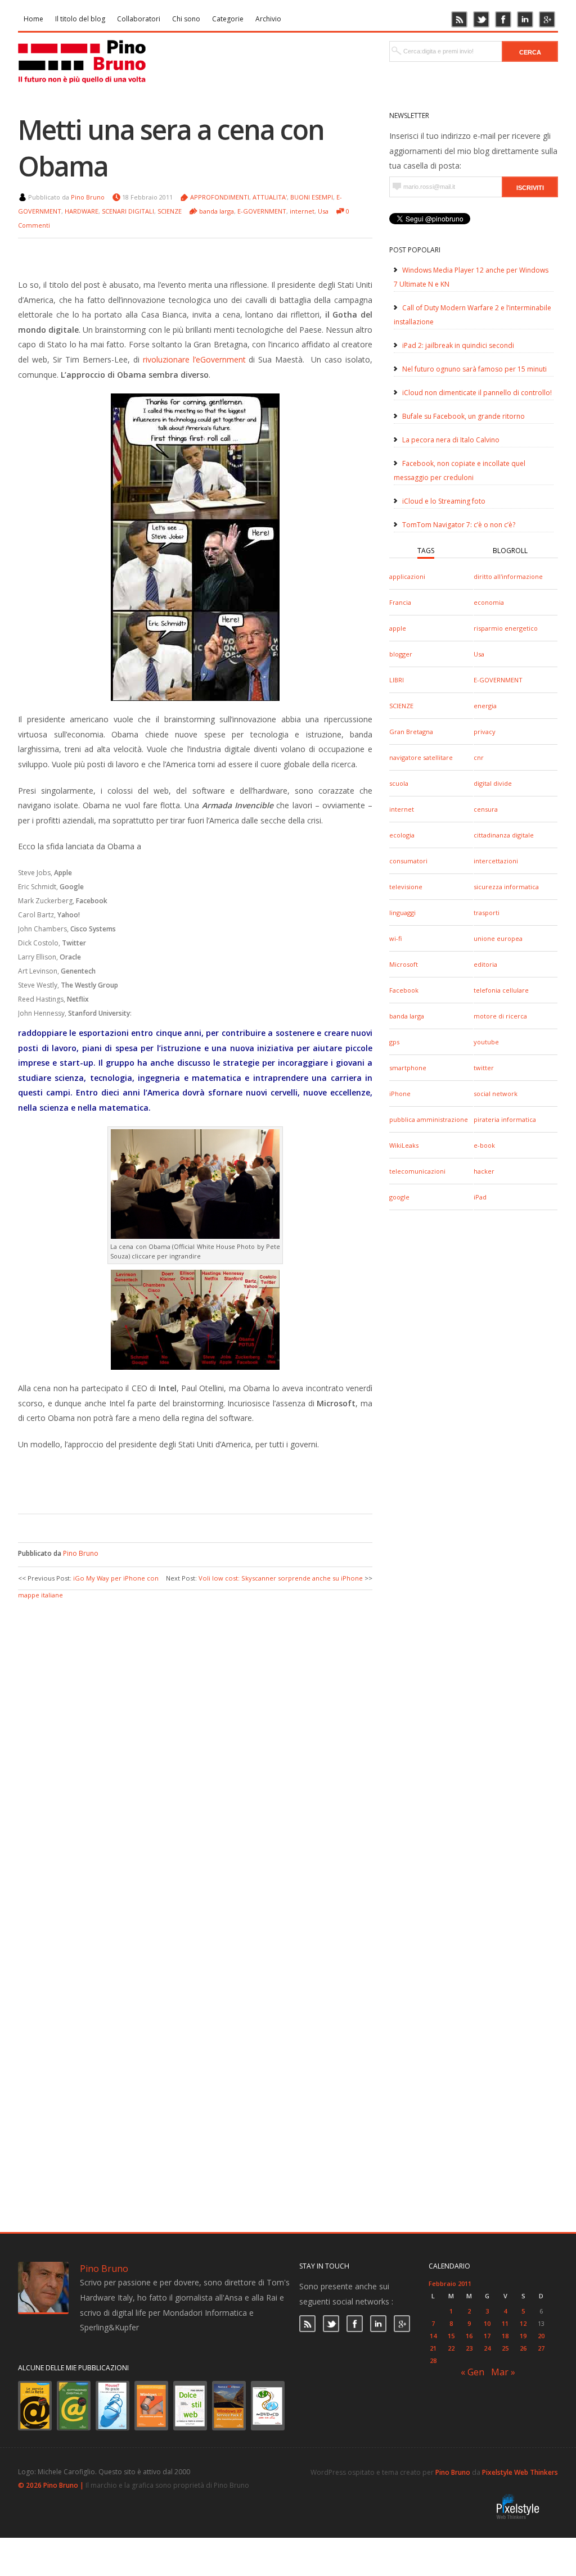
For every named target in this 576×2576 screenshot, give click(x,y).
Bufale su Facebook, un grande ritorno (463, 416)
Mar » (503, 2372)
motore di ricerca (500, 1016)
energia (485, 706)
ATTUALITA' (270, 197)
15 (451, 2336)
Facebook (404, 990)
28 (433, 2360)
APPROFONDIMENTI (220, 197)
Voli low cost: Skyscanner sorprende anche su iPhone (281, 1578)
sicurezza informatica (506, 887)
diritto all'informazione (508, 576)
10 (487, 2323)
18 (505, 2336)
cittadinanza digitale (504, 835)
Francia (400, 602)
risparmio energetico (506, 628)
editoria (485, 964)
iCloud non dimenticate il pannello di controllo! (477, 393)
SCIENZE (401, 706)
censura (486, 809)
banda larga (407, 1016)
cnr (479, 757)
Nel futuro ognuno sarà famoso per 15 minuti (474, 369)
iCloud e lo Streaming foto (444, 501)
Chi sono (186, 19)
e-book (484, 1145)
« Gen (472, 2372)
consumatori (408, 861)
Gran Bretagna (411, 732)
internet (402, 809)
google (399, 1197)
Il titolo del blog (80, 19)
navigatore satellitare (421, 757)
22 (451, 2348)
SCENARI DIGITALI (128, 211)
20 (541, 2336)
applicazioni (407, 576)
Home (33, 19)
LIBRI (397, 680)
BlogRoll (510, 551)
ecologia (402, 835)
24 (487, 2348)
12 (523, 2323)
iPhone (400, 1094)
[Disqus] (195, 1742)
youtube (486, 1042)
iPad (480, 1197)
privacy (485, 732)
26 (523, 2348)
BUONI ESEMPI (312, 197)
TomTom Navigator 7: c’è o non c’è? (459, 525)
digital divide (493, 783)
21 (433, 2348)
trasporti (487, 913)
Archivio (268, 19)
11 (505, 2323)
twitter (484, 1068)
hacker (484, 1171)
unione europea (498, 938)
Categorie (228, 19)
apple (398, 628)
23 (469, 2348)
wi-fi (395, 938)
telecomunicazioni (417, 1171)
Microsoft (404, 964)
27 (541, 2348)
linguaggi (402, 913)
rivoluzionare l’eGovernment (194, 359)
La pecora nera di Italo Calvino (451, 440)
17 (487, 2336)
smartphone (408, 1068)
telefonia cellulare (501, 990)
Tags (426, 551)
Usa (479, 654)
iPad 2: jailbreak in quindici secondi (458, 345)
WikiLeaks (404, 1145)
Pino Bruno (88, 197)
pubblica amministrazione (429, 1119)
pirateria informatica (505, 1119)
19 (523, 2336)
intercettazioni (496, 861)
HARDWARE (82, 211)
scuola (399, 783)
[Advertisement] (187, 1480)
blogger (401, 654)
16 (469, 2336)
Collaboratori (139, 19)
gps (394, 1042)
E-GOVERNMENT (498, 680)
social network (496, 1094)
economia (489, 602)
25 (505, 2348)
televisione (406, 887)
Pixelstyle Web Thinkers (520, 2472)
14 (433, 2336)
